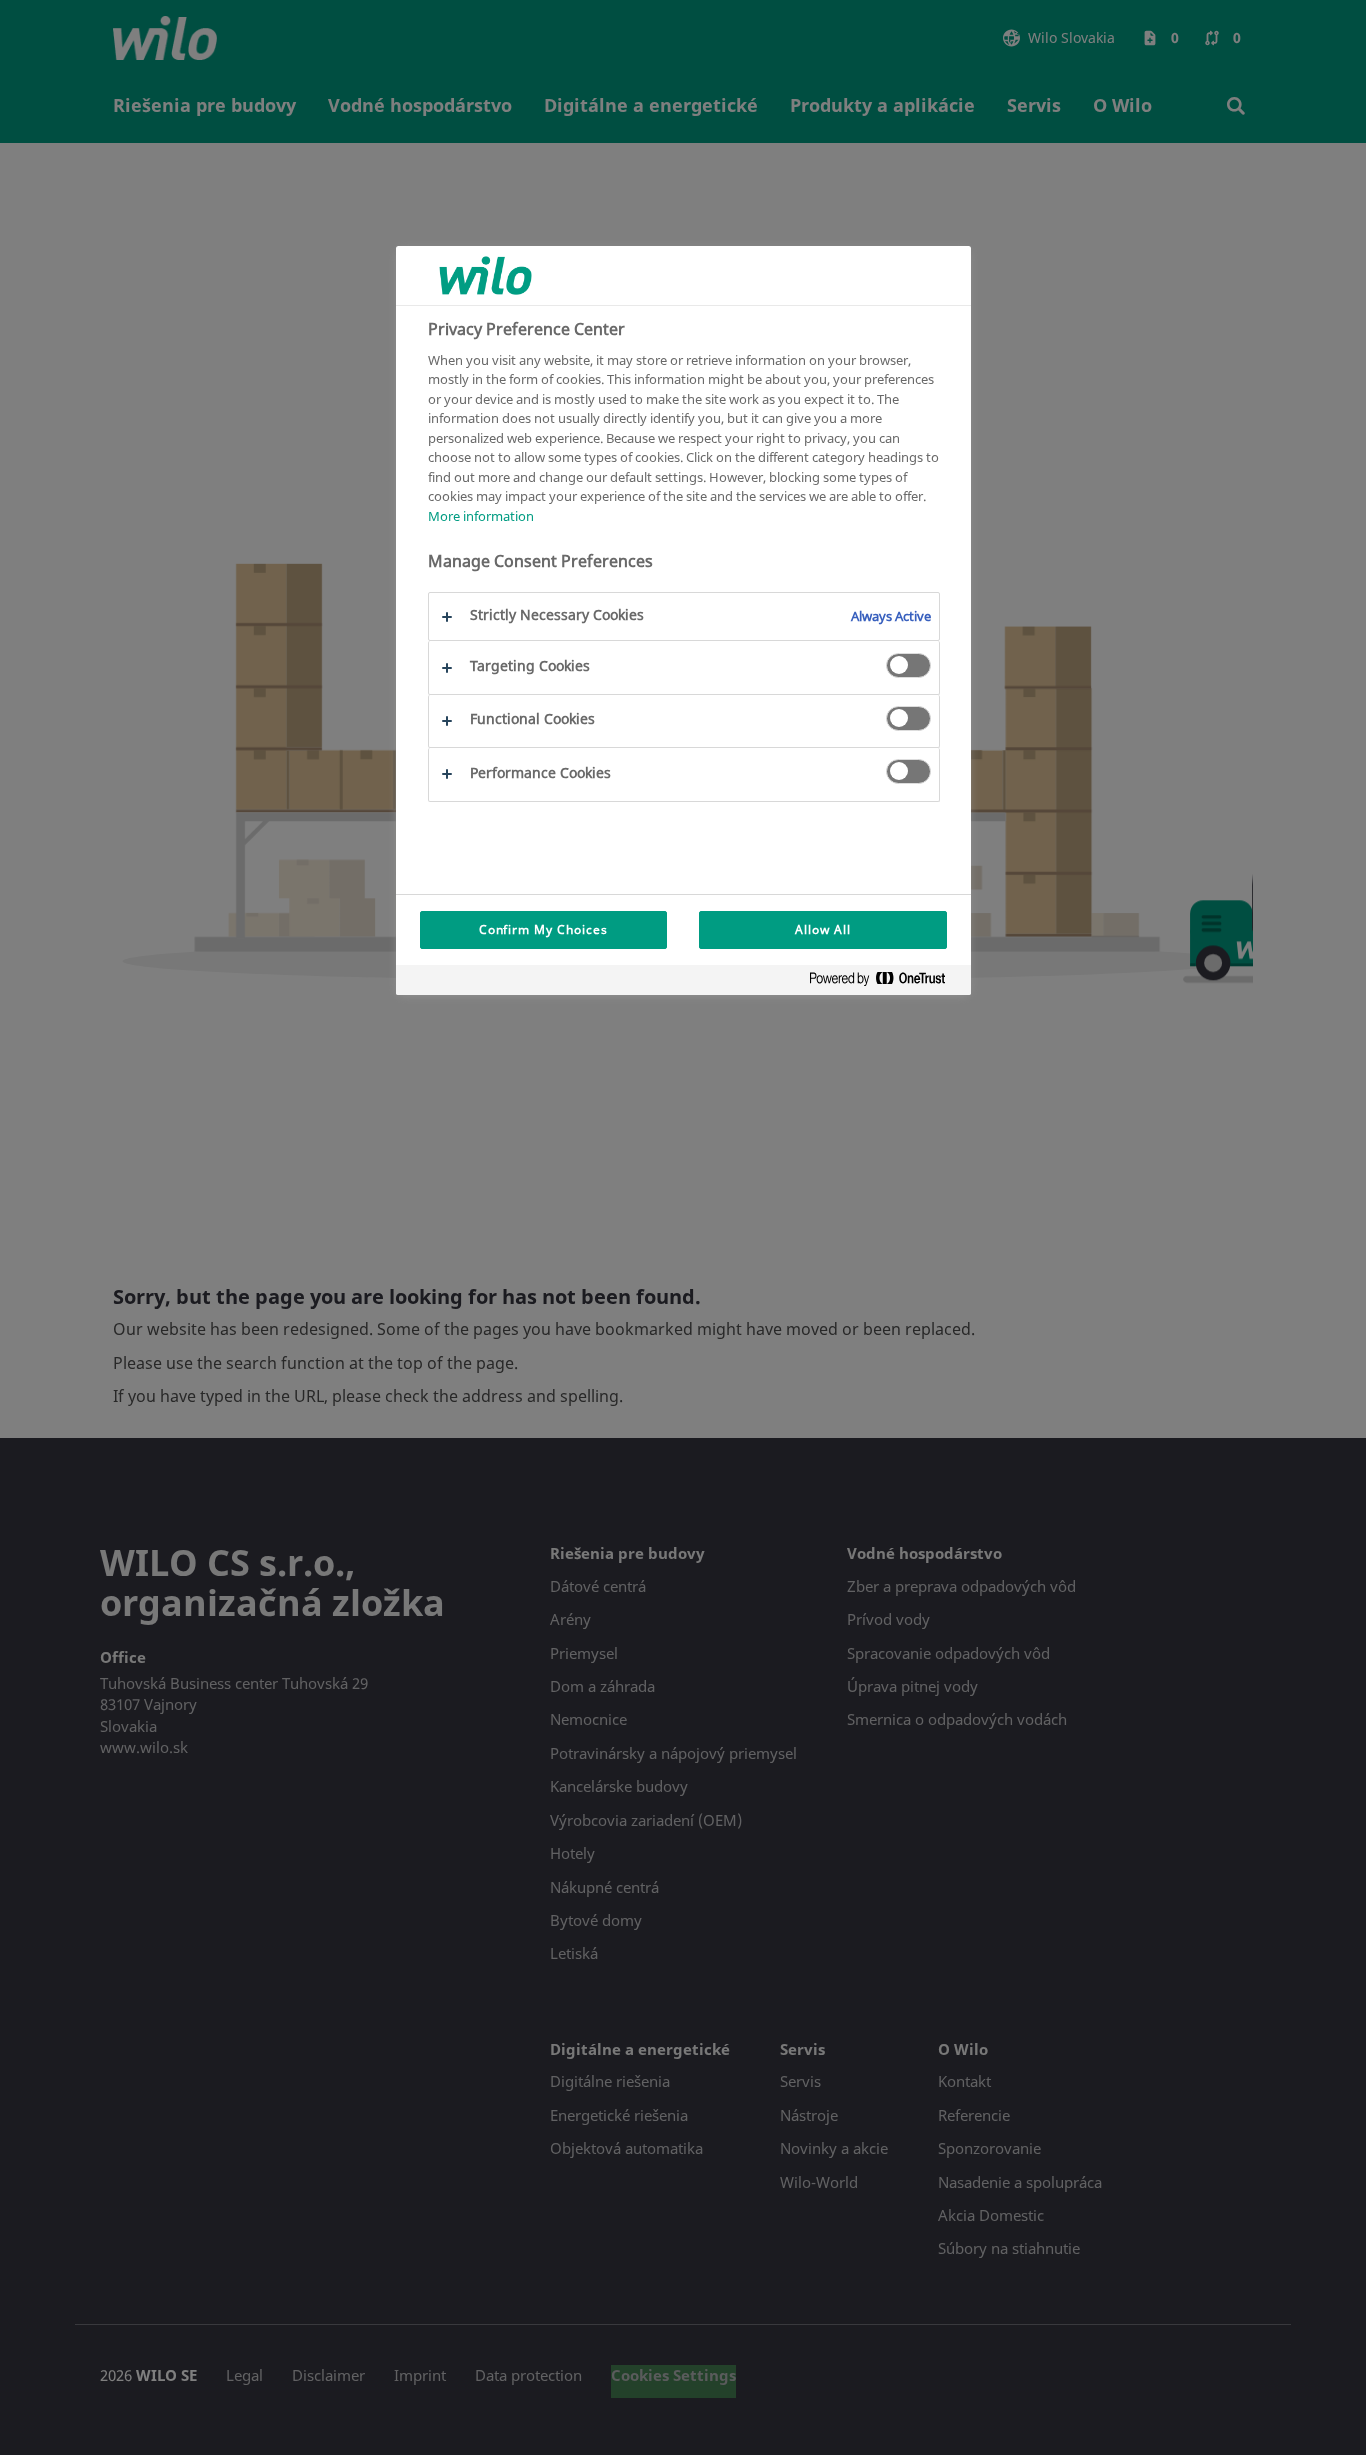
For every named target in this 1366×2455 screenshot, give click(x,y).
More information (481, 515)
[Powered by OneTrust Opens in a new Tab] (885, 982)
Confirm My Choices (543, 929)
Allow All (823, 929)
